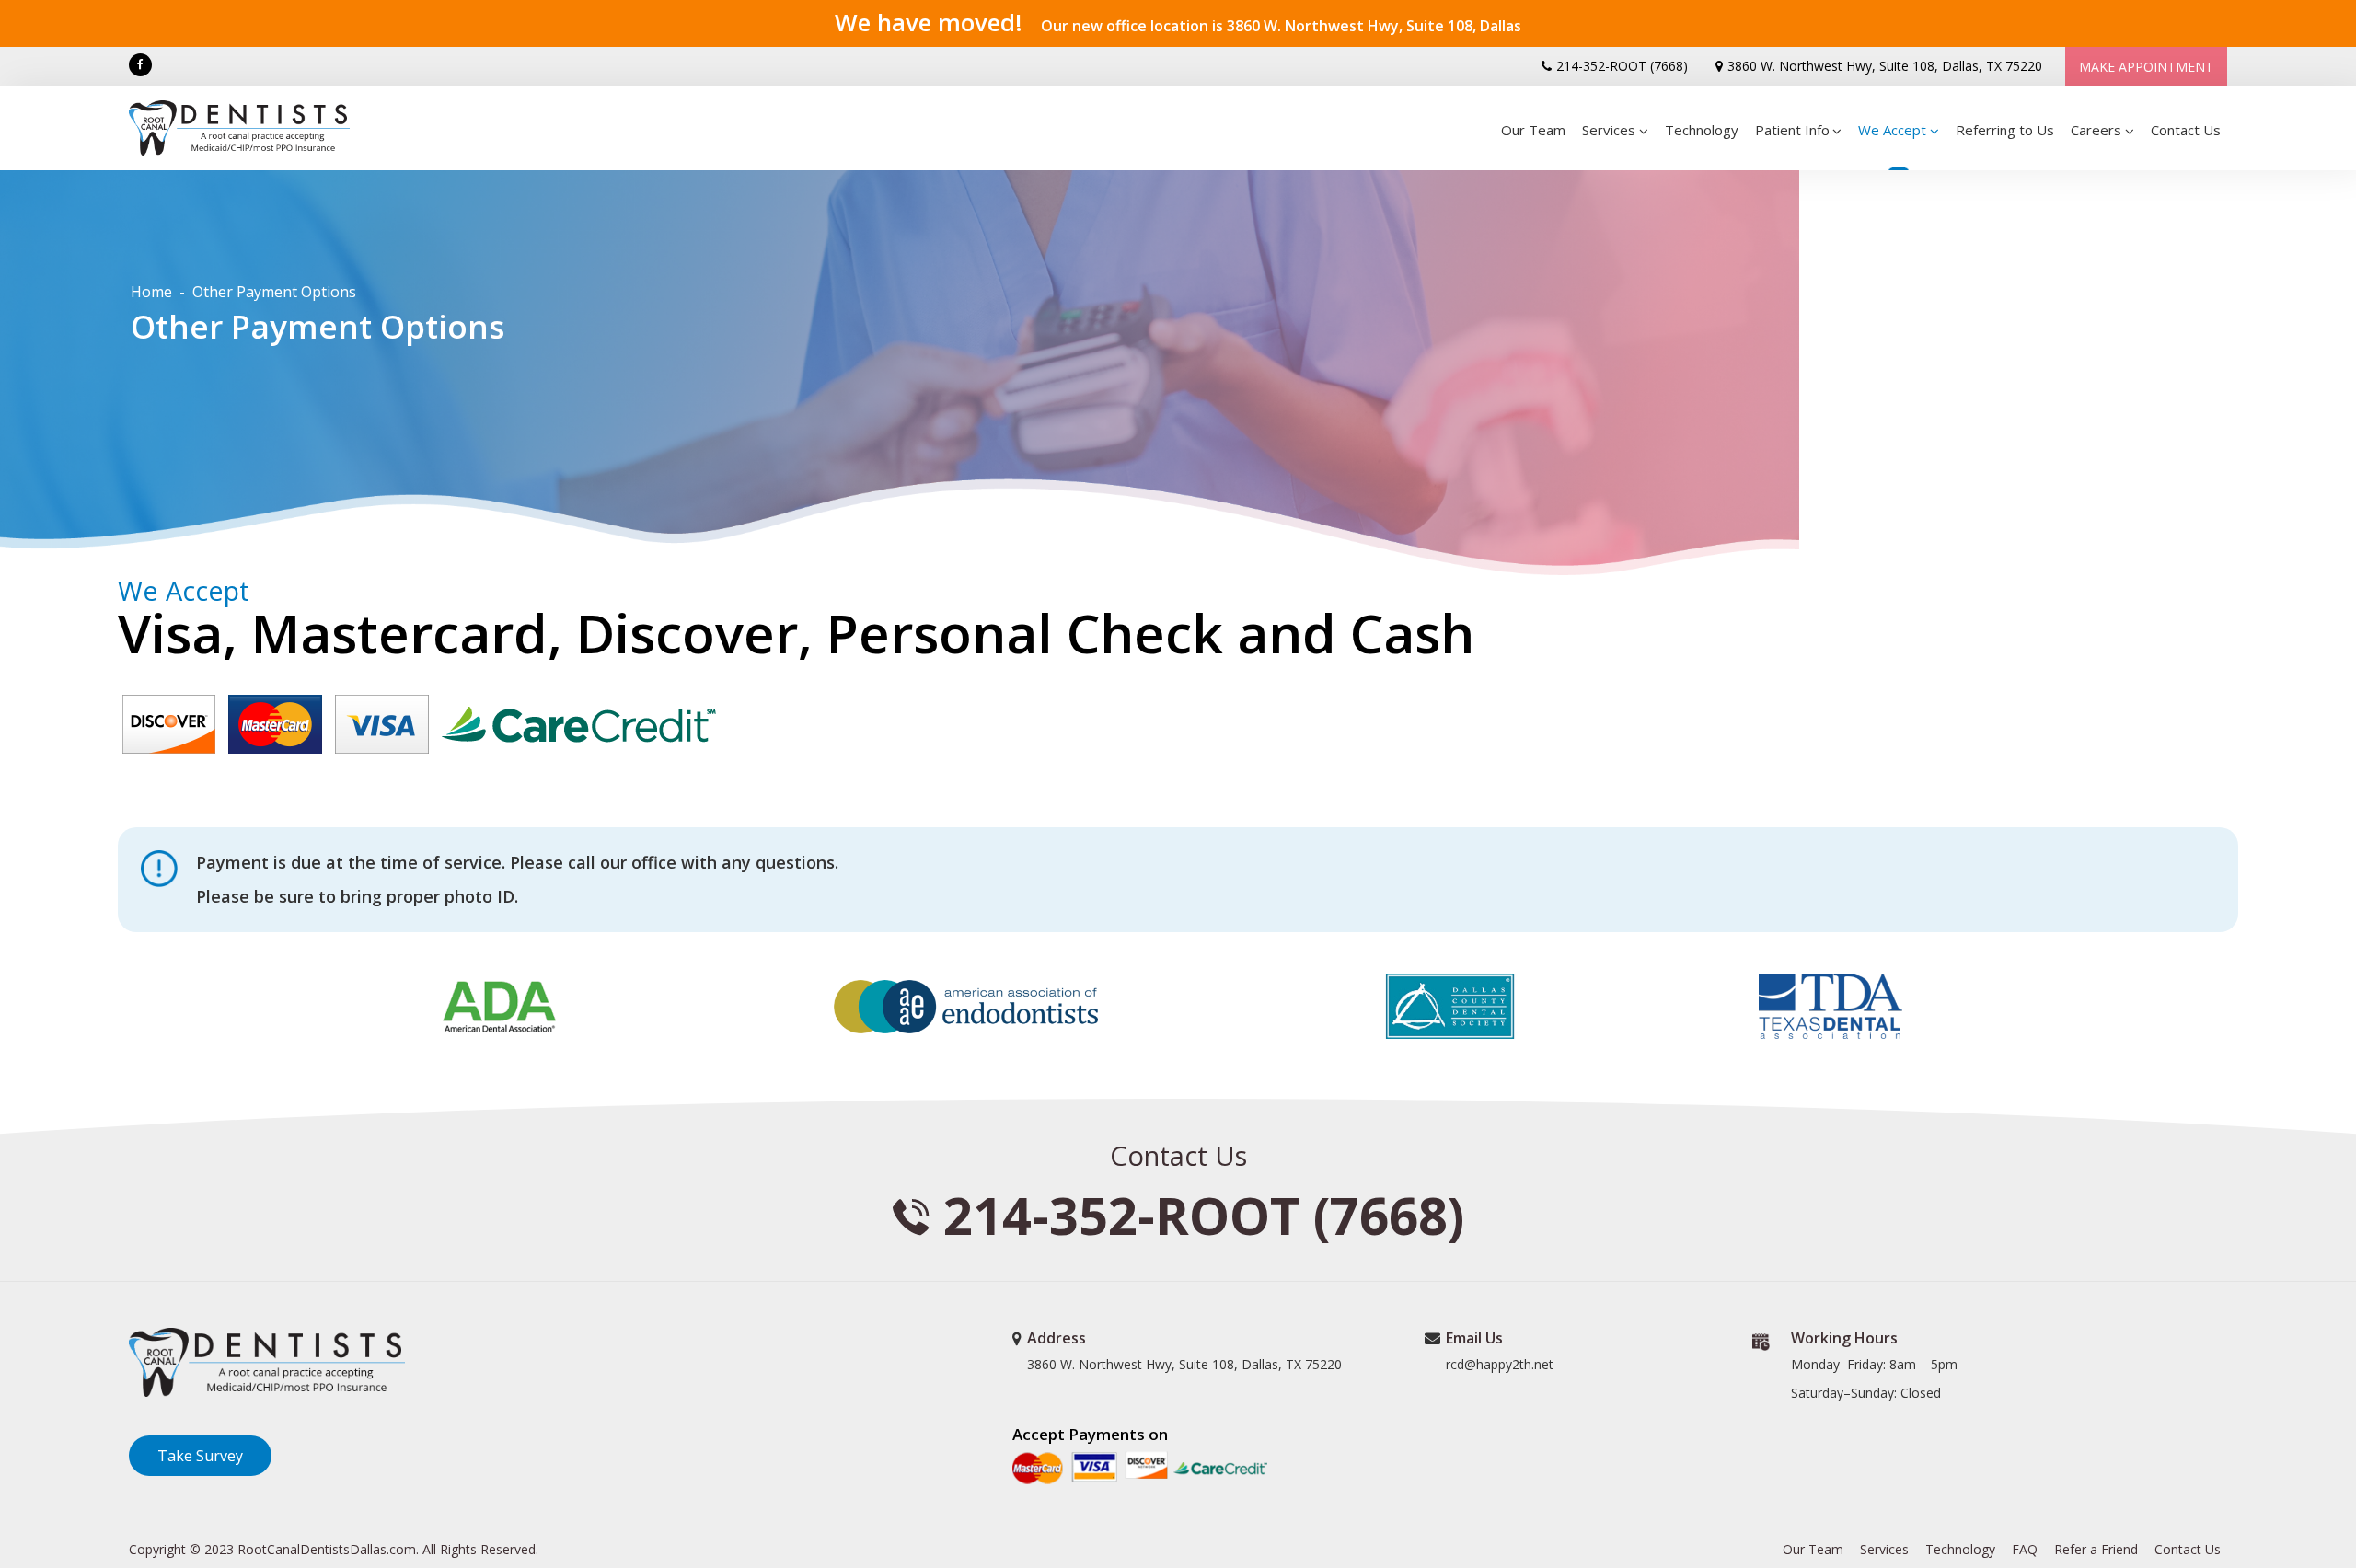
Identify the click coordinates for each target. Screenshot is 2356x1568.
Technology (1702, 130)
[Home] (247, 128)
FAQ (2025, 1549)
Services (1884, 1549)
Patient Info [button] (1792, 130)
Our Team (1533, 130)
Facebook (140, 65)
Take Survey (200, 1456)
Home (151, 292)
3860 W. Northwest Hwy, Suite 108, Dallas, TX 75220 (1885, 66)
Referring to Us (2005, 130)
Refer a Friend (2096, 1549)
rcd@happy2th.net (1500, 1364)
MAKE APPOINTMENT (2146, 67)
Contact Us (2186, 130)
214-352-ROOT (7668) (1622, 66)
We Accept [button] (1892, 130)
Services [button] (1609, 130)
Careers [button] (2096, 130)
